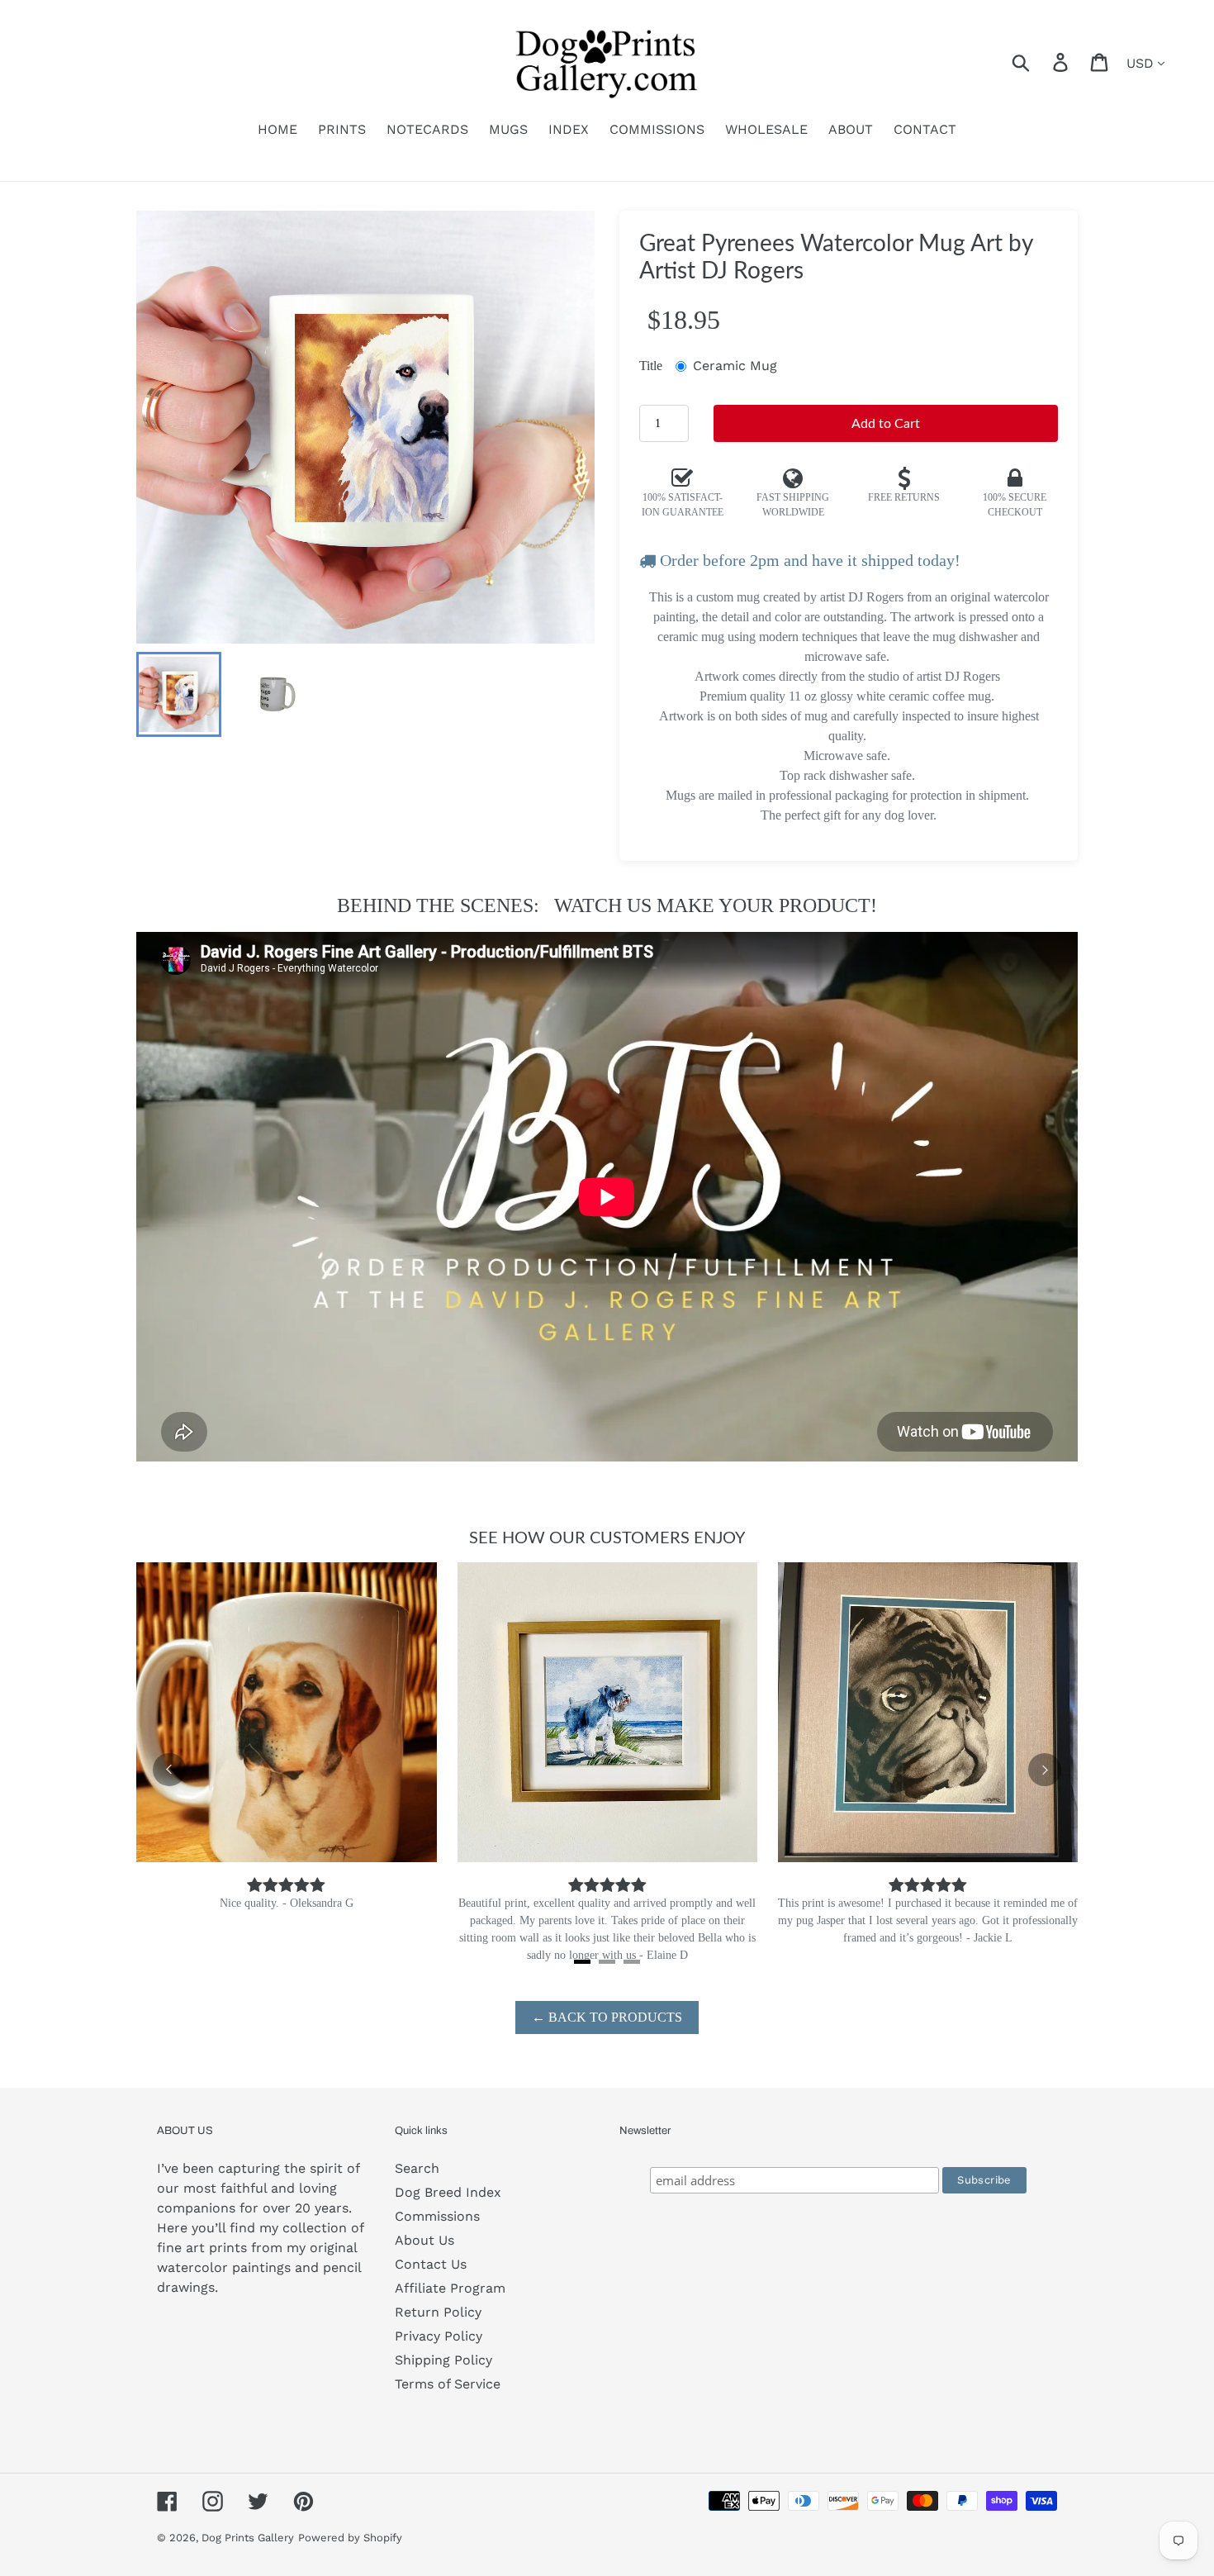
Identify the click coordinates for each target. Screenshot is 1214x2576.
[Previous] (169, 1770)
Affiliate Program (450, 2288)
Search (417, 2168)
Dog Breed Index (448, 2192)
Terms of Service (448, 2384)
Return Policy (438, 2312)
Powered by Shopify (350, 2538)
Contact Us (431, 2264)
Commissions (437, 2216)
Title (651, 366)
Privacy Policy (439, 2336)
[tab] (582, 1962)
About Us (424, 2240)
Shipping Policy (443, 2360)
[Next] (1045, 1770)
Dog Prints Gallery (248, 2538)
